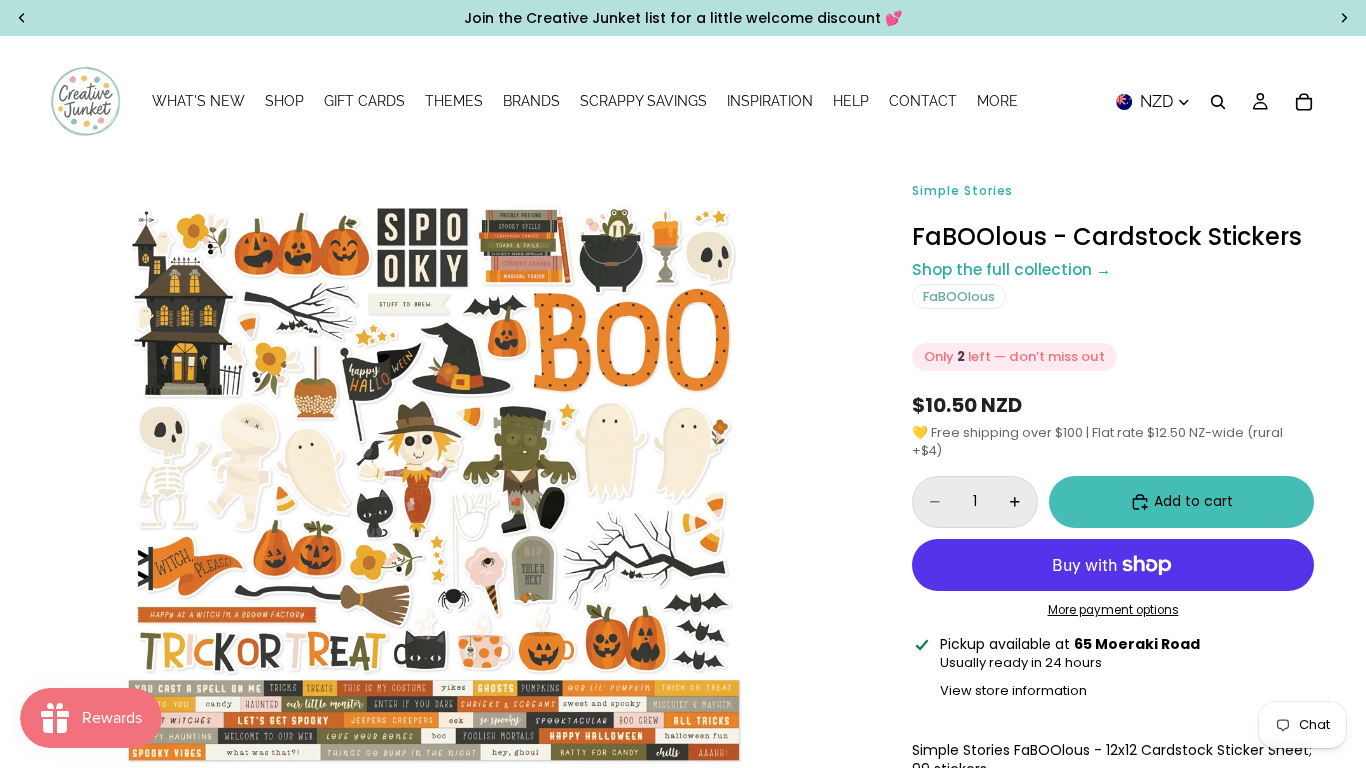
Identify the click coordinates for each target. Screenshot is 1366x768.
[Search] (1218, 102)
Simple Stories (962, 190)
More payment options (1113, 610)
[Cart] (1304, 102)
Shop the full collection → (1011, 269)
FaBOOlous (959, 296)
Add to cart (1193, 501)
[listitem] (997, 102)
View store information (1013, 690)
